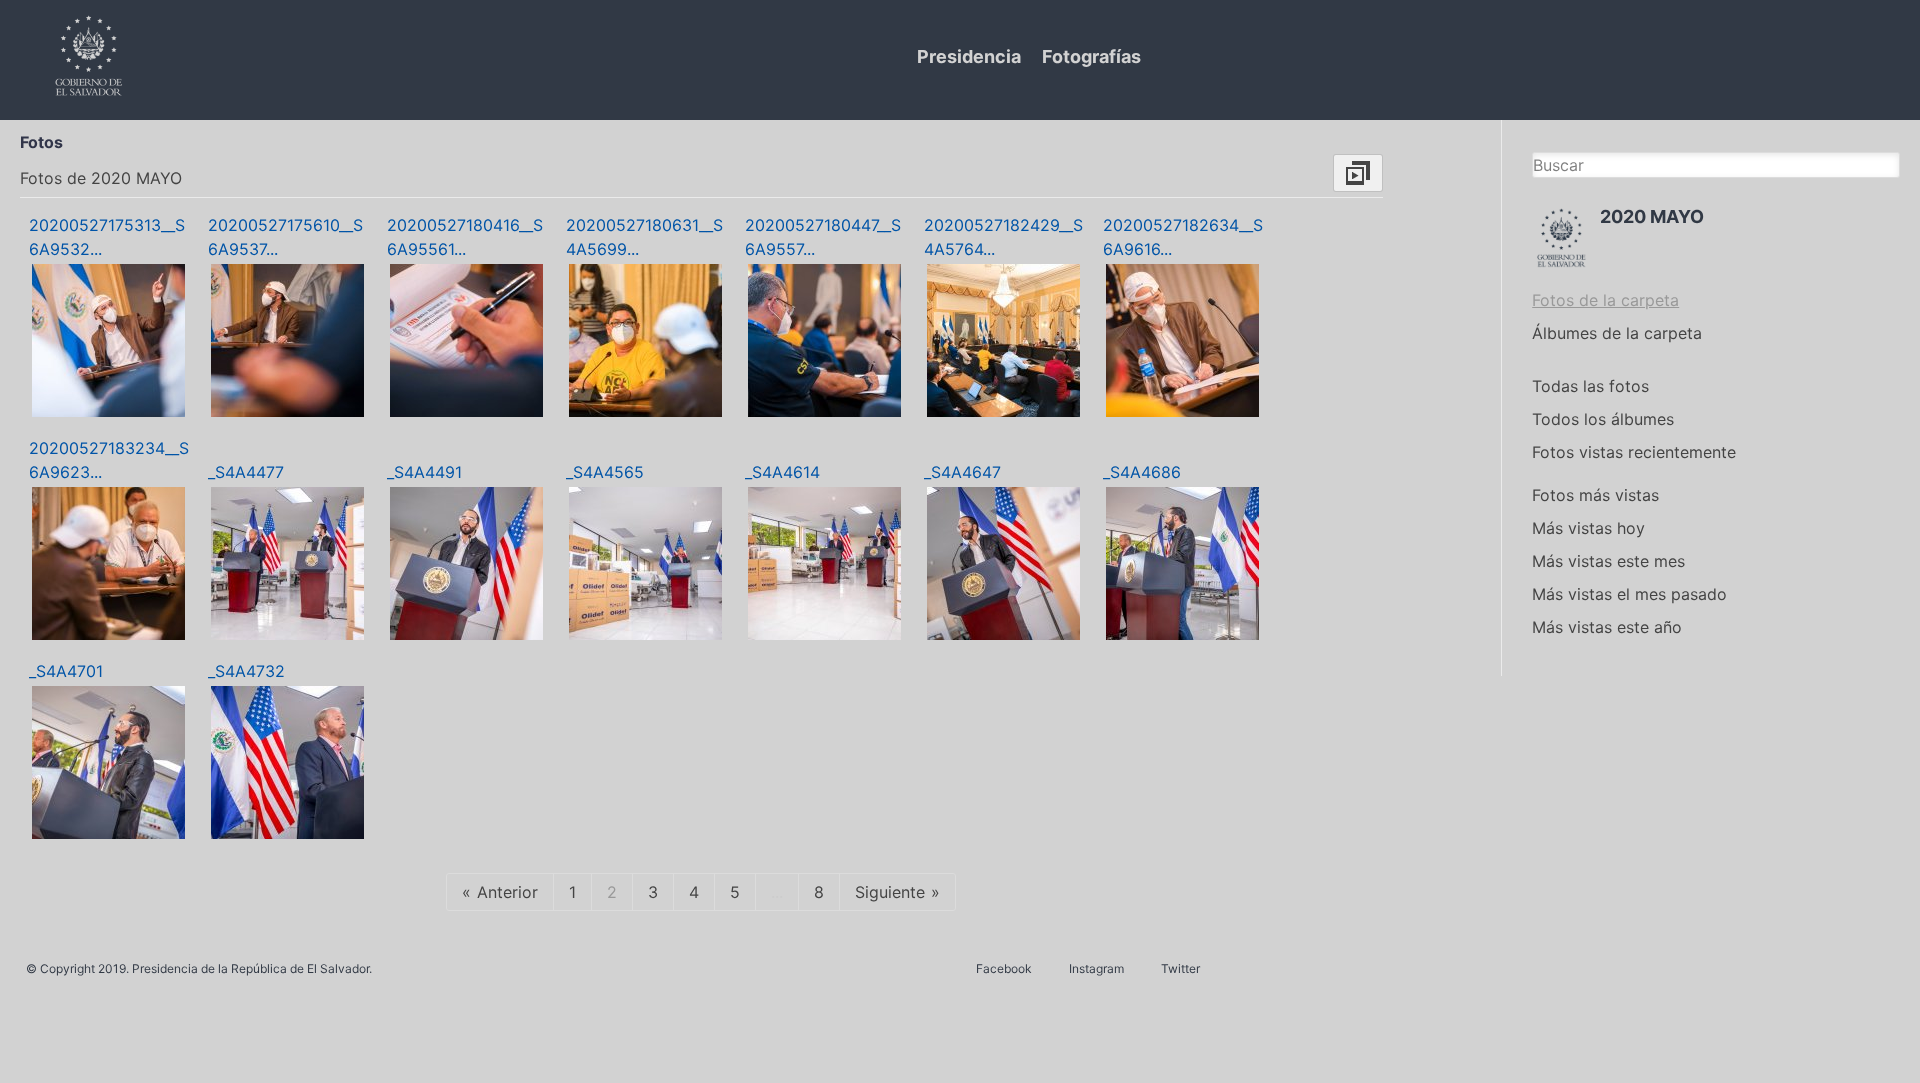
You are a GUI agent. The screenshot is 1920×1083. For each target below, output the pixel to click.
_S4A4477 (246, 472)
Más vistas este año (1607, 627)
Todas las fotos (1590, 386)
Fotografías (1091, 56)
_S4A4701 (66, 671)
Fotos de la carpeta (1605, 300)
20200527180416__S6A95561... (465, 237)
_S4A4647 (962, 472)
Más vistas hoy (1588, 528)
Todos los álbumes (1603, 419)
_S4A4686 (1142, 472)
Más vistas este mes (1608, 561)
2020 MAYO (1652, 216)
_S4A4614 (782, 472)
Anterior (507, 892)
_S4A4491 (424, 472)
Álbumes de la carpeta (1617, 333)
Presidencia (969, 56)
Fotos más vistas (1595, 495)
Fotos (41, 142)
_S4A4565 (605, 472)
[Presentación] (1358, 173)
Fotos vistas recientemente (1634, 452)
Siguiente (890, 892)
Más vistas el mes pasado (1629, 594)
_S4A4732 (246, 671)
